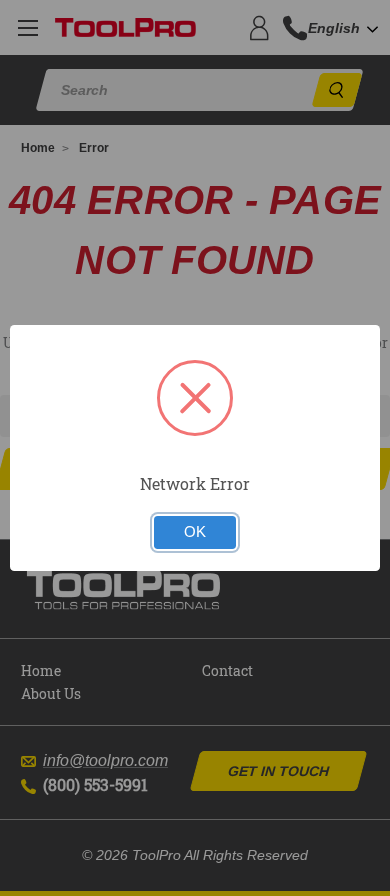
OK (195, 532)
